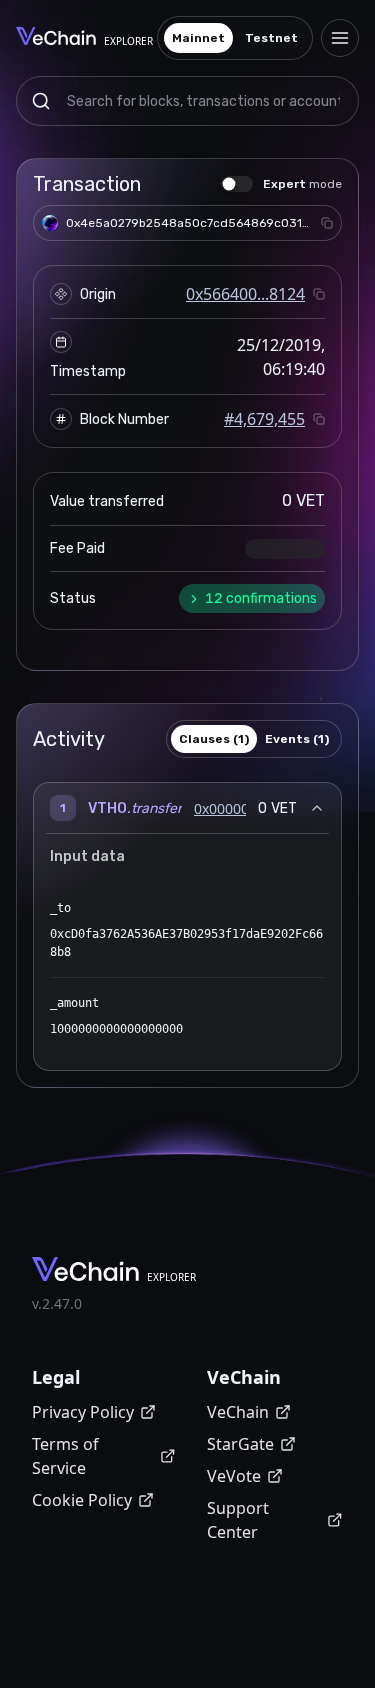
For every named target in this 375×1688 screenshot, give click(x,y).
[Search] (41, 101)
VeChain (238, 1412)
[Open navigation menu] (340, 38)
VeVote (234, 1476)
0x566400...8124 (245, 294)
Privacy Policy (83, 1412)
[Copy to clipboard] (327, 223)
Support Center (238, 1520)
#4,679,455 (264, 419)
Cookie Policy (82, 1500)
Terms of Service (65, 1456)
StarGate (240, 1444)
